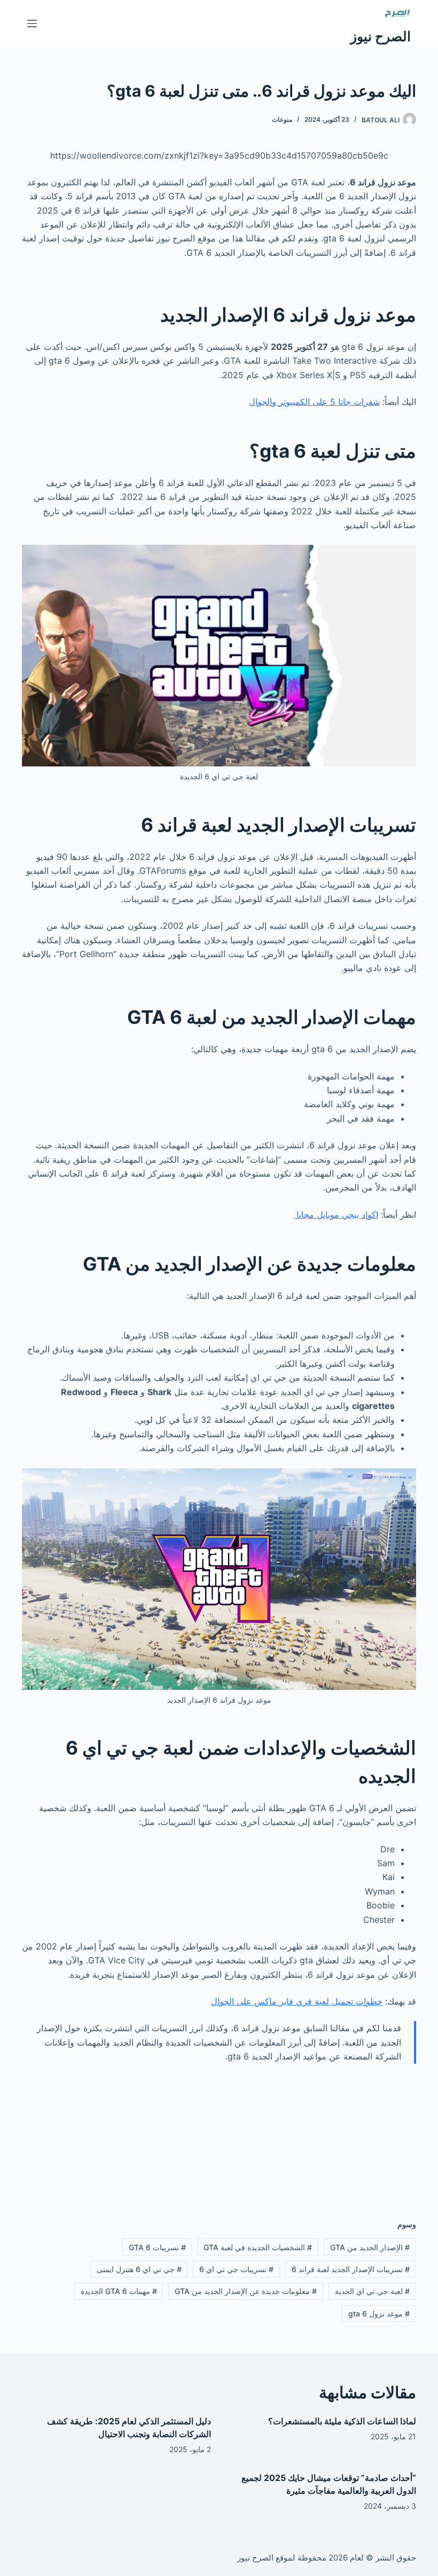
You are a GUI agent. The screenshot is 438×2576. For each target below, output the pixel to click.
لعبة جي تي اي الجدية (372, 2291)
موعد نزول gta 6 (379, 2313)
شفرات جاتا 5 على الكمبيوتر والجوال (314, 402)
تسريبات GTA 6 (157, 2247)
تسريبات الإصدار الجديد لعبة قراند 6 (351, 2269)
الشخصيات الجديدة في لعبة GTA (258, 2247)
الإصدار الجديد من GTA (370, 2247)
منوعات (282, 119)
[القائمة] (32, 24)
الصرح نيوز (381, 36)
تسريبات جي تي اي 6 (236, 2269)
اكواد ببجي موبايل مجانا (336, 1215)
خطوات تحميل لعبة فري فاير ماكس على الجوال (297, 2001)
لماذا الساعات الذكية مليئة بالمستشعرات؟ (342, 2421)
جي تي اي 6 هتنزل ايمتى (139, 2269)
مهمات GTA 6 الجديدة (119, 2291)
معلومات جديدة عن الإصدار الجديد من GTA (246, 2291)
